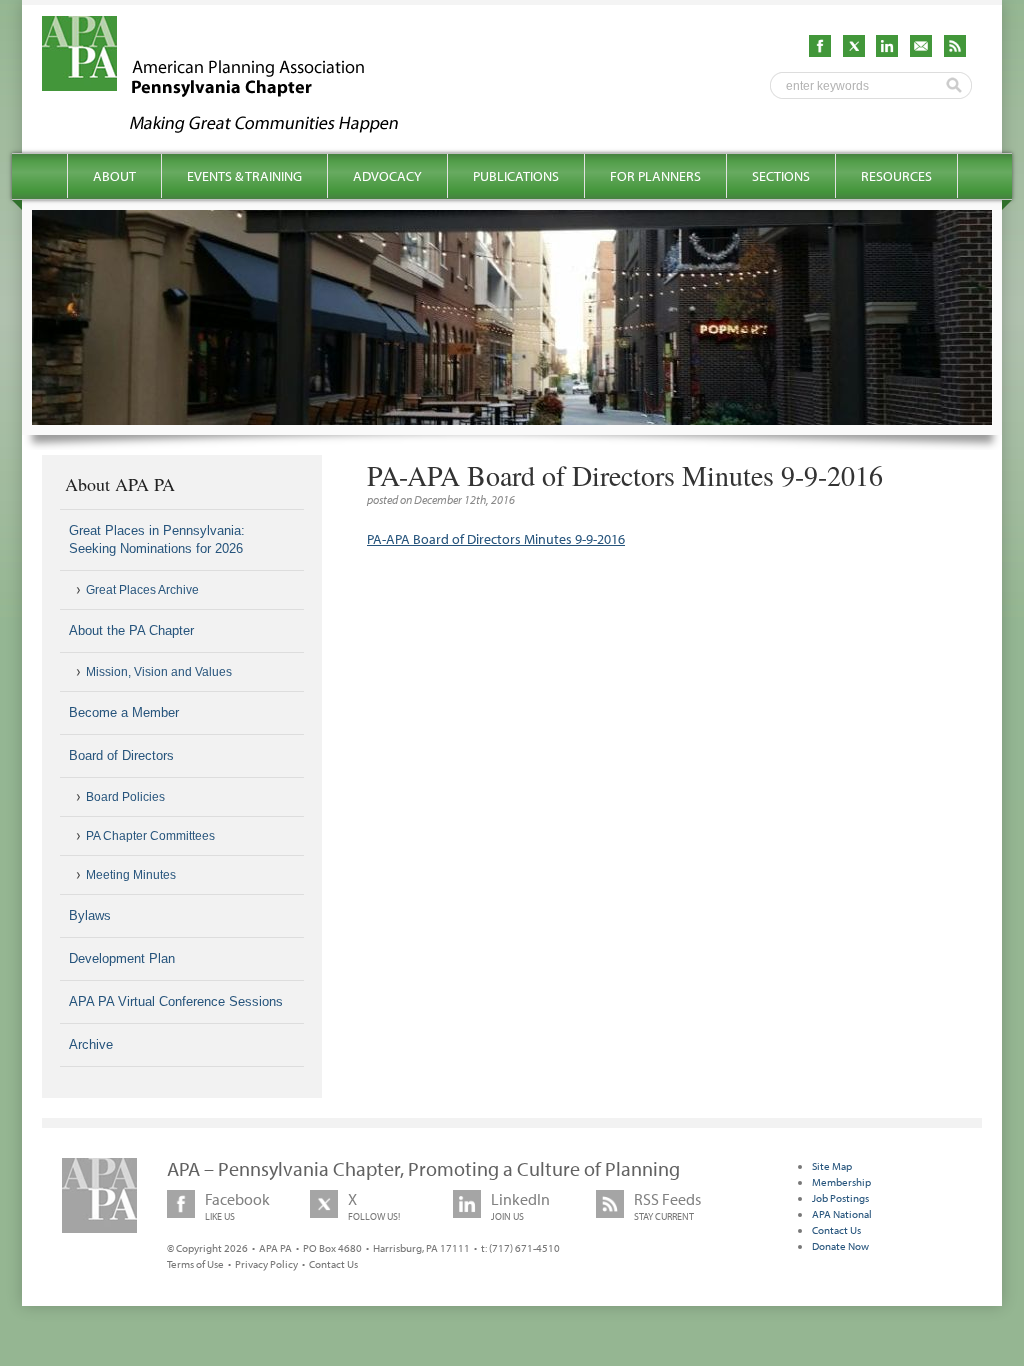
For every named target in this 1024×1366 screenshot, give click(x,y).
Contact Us (333, 1264)
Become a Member (124, 712)
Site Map (832, 1166)
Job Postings (840, 1198)
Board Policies (125, 797)
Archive (91, 1044)
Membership (841, 1182)
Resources (896, 176)
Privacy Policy (266, 1264)
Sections (781, 176)
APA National (842, 1214)
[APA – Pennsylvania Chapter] (238, 127)
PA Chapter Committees (150, 836)
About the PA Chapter (131, 630)
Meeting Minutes (131, 875)
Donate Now (840, 1246)
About (114, 176)
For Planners (655, 176)
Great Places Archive (142, 590)
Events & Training (244, 176)
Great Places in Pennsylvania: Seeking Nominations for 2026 (157, 539)
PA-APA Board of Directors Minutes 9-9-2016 (496, 539)
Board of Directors (121, 755)
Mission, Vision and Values (159, 672)
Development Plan (122, 958)
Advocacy (387, 176)
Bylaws (90, 915)
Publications (516, 176)
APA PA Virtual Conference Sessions (176, 1001)
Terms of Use (195, 1264)
